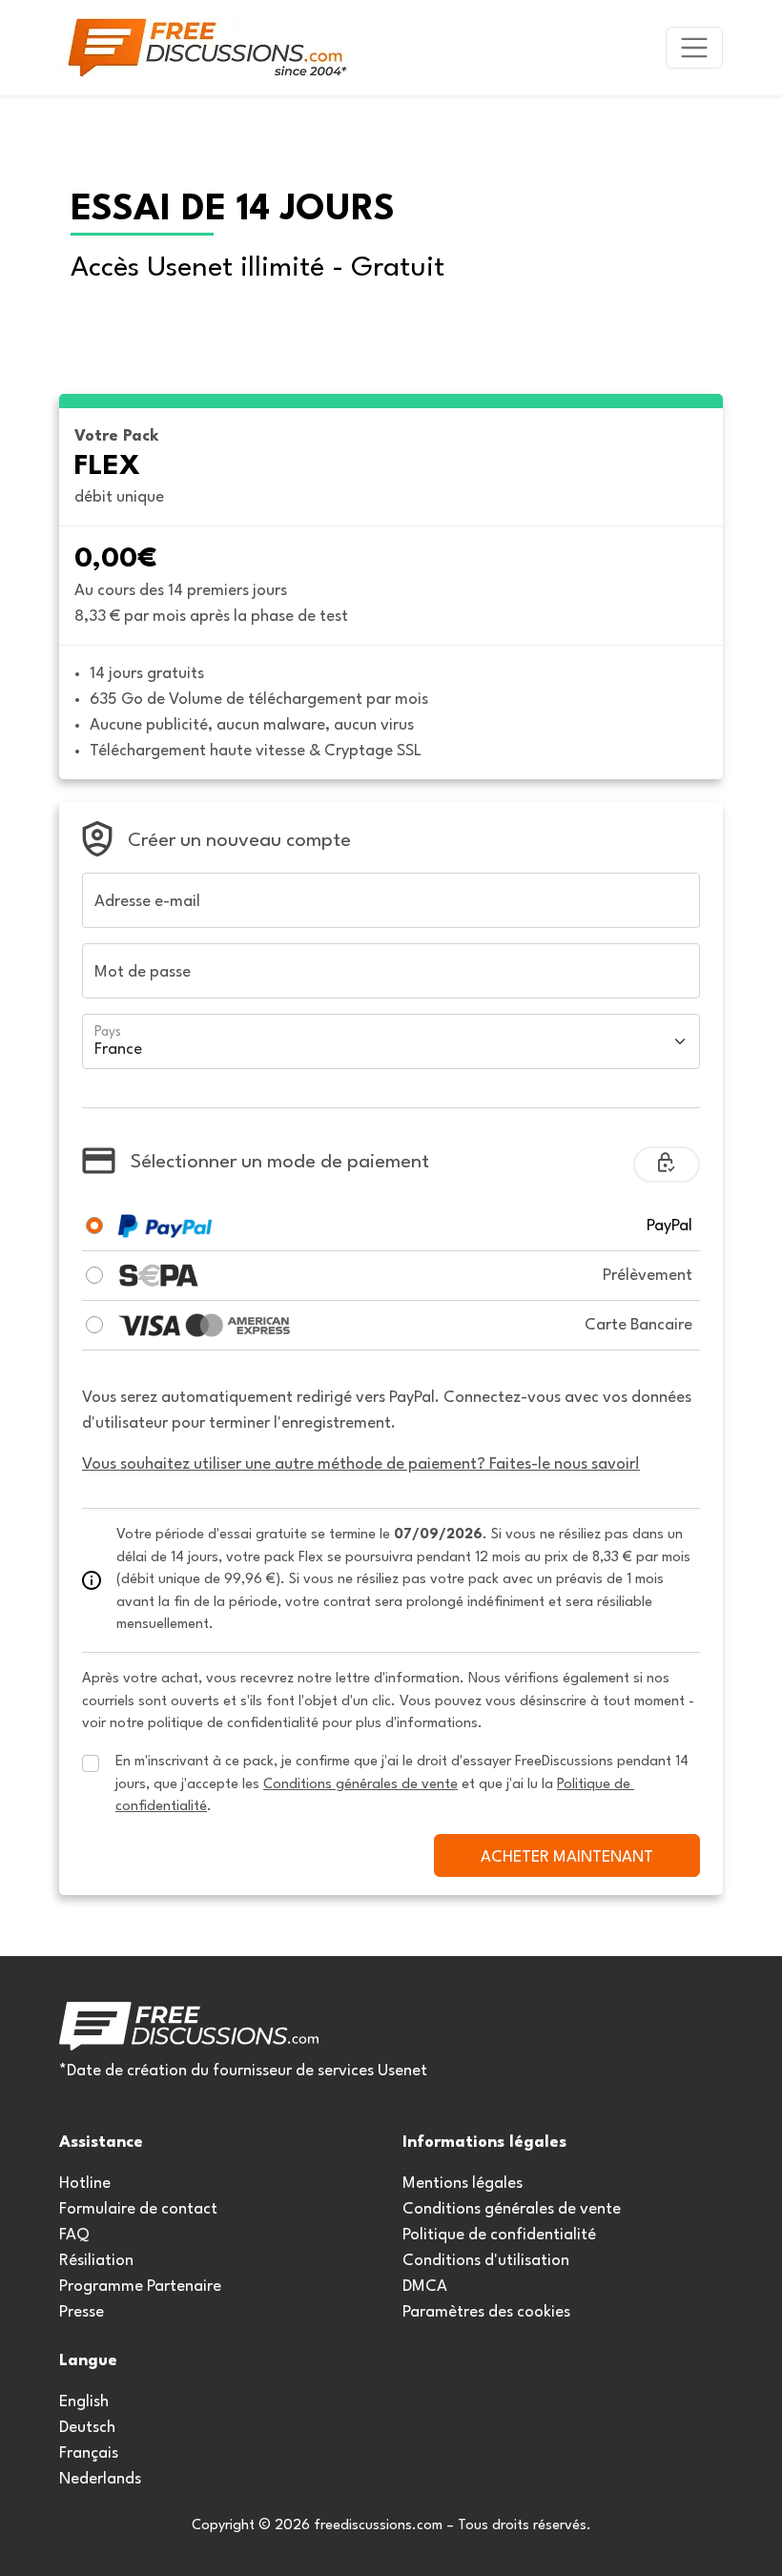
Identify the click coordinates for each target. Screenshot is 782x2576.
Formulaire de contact (138, 2209)
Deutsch (87, 2428)
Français (89, 2453)
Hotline (85, 2184)
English (84, 2402)
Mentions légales (463, 2184)
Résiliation (96, 2261)
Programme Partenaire (140, 2287)
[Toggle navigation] (694, 48)
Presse (82, 2312)
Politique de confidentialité (499, 2235)
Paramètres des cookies (486, 2312)
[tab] (94, 1226)
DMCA (425, 2287)
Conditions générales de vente (512, 2209)
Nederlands (100, 2479)
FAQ (74, 2235)
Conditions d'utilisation (486, 2261)
